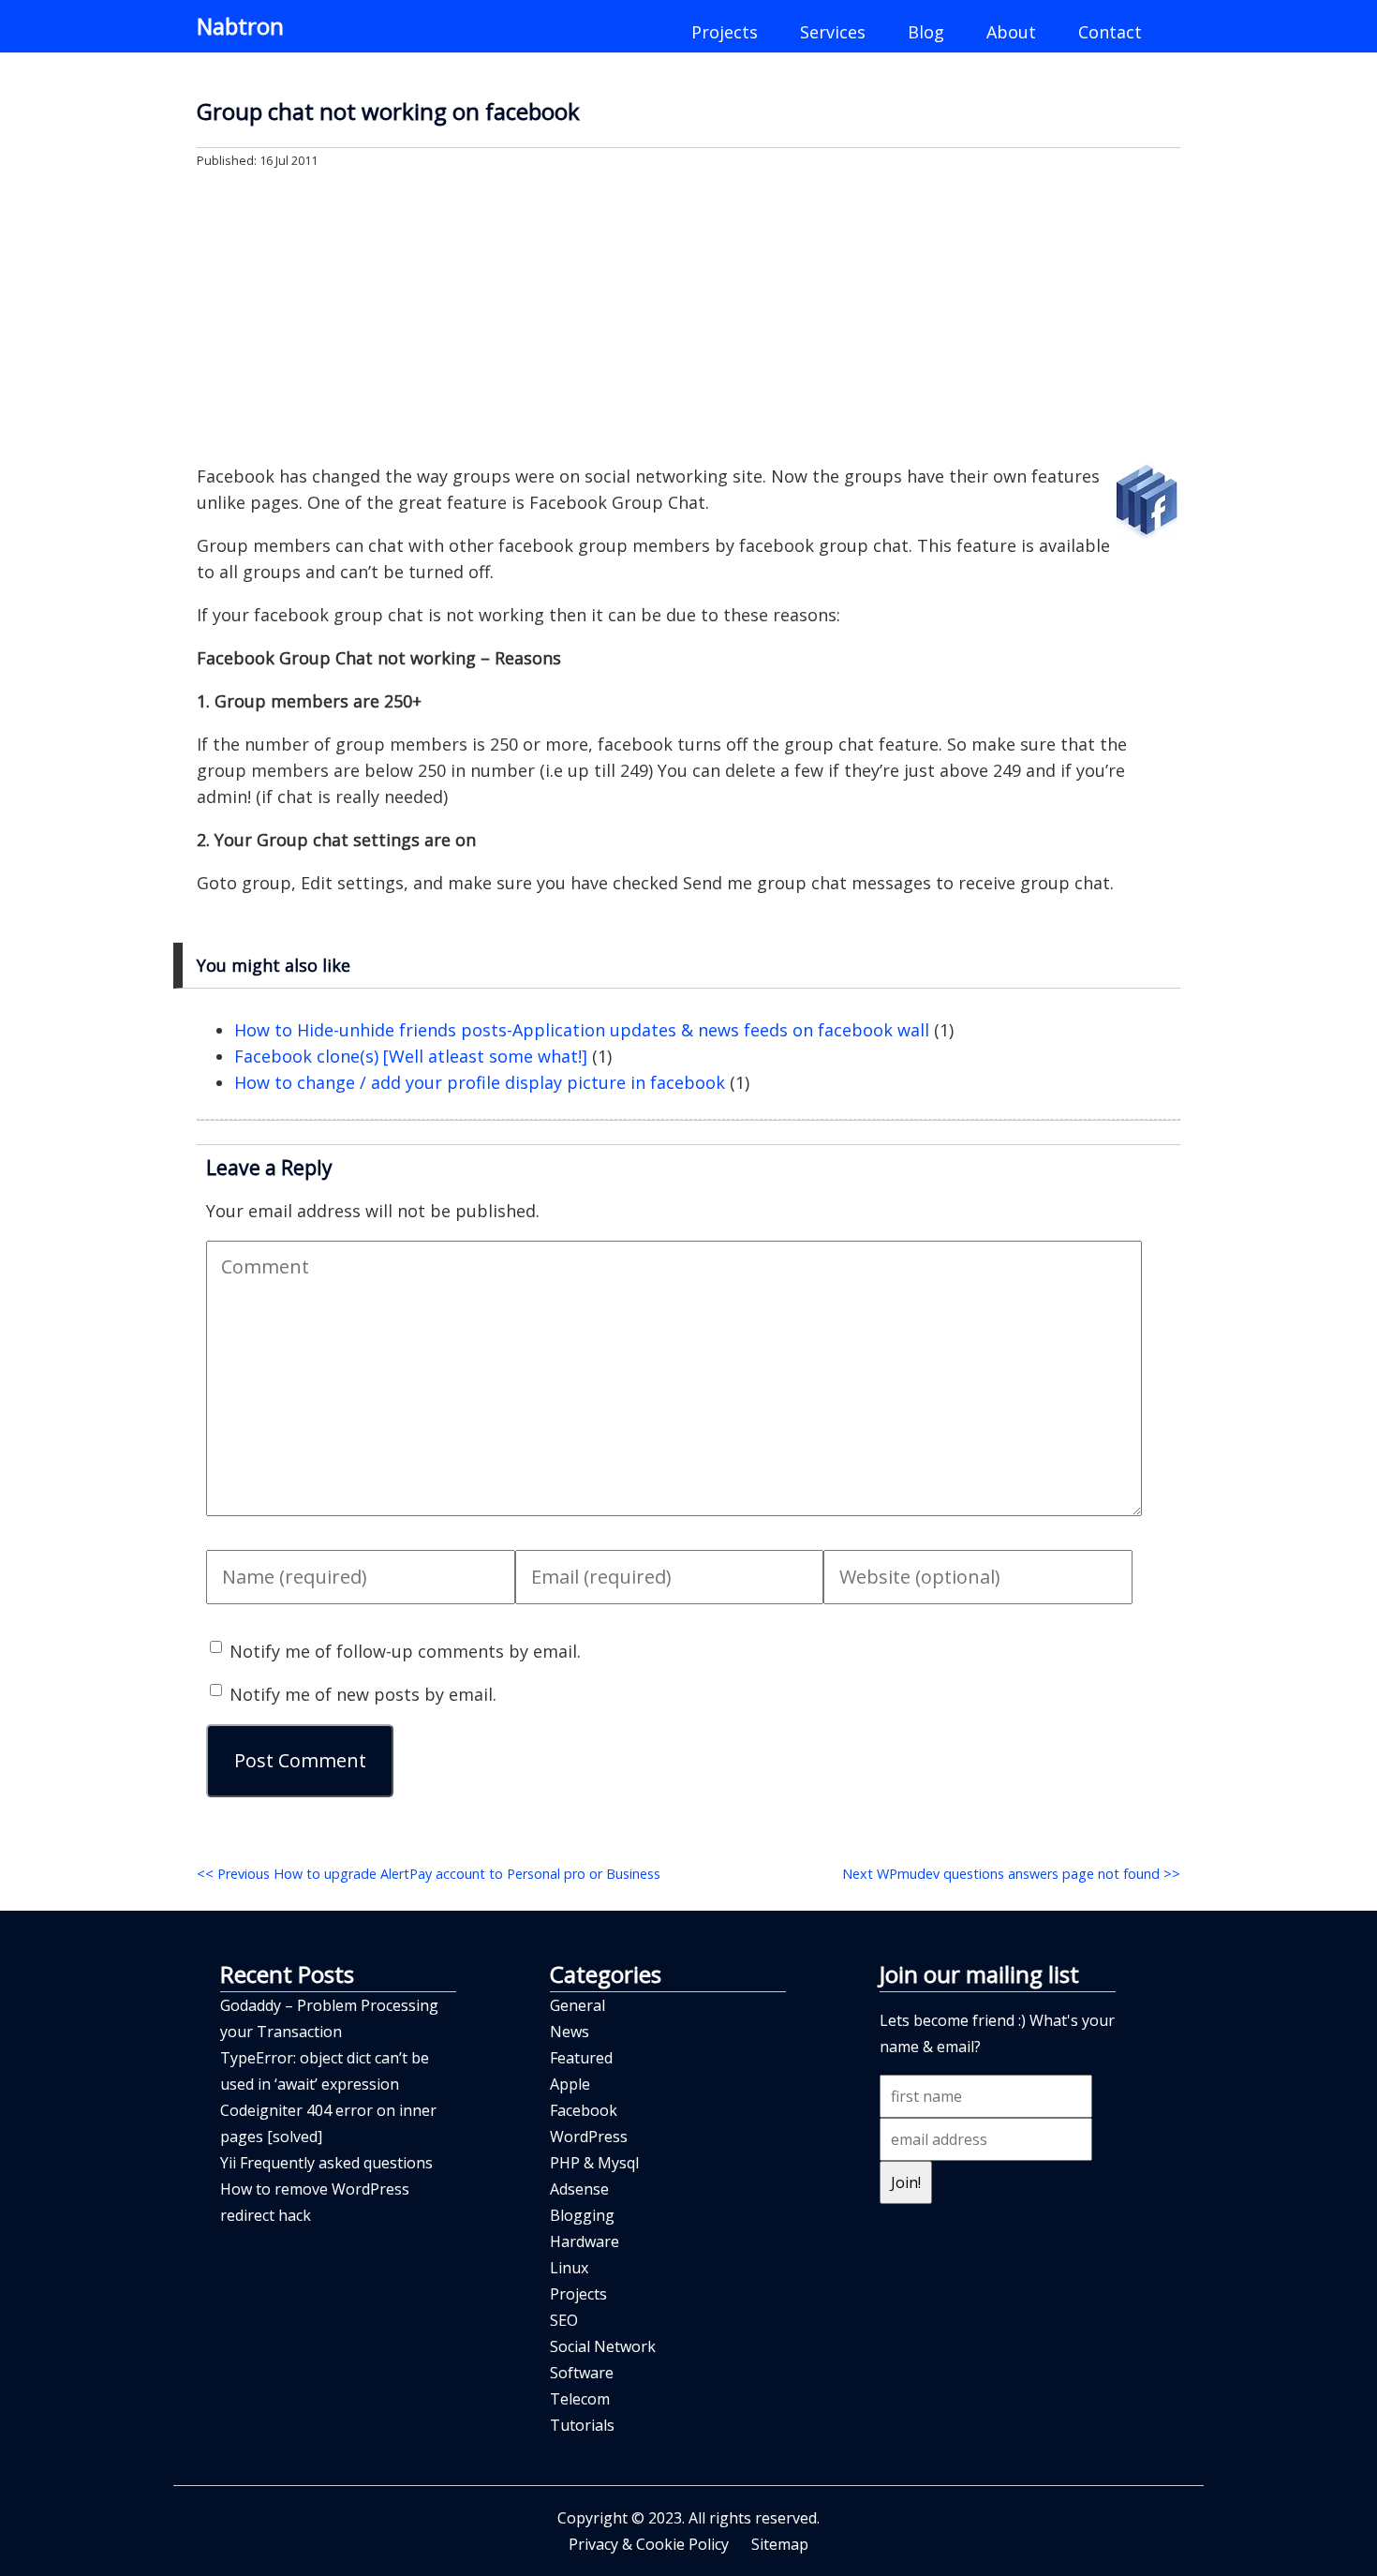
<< (429, 1874)
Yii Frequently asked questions (326, 2163)
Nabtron (240, 26)
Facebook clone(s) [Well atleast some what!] (411, 1056)
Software (582, 2373)
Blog (926, 32)
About (1011, 32)
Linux (569, 2268)
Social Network (603, 2346)
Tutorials (582, 2425)
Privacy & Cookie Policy (649, 2544)
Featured (581, 2058)
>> (1011, 1874)
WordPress (589, 2137)
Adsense (579, 2189)
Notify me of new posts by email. (363, 1694)
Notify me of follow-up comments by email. (405, 1651)
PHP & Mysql (594, 2163)
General (577, 2005)
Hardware (585, 2241)
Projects (725, 32)
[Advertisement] (688, 315)
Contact (1110, 32)
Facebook (584, 2110)
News (570, 2032)
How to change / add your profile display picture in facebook (480, 1082)
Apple (570, 2084)
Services (833, 32)
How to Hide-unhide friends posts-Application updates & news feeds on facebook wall (582, 1030)
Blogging (582, 2215)
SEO (564, 2320)
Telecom (580, 2399)
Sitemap (780, 2544)
